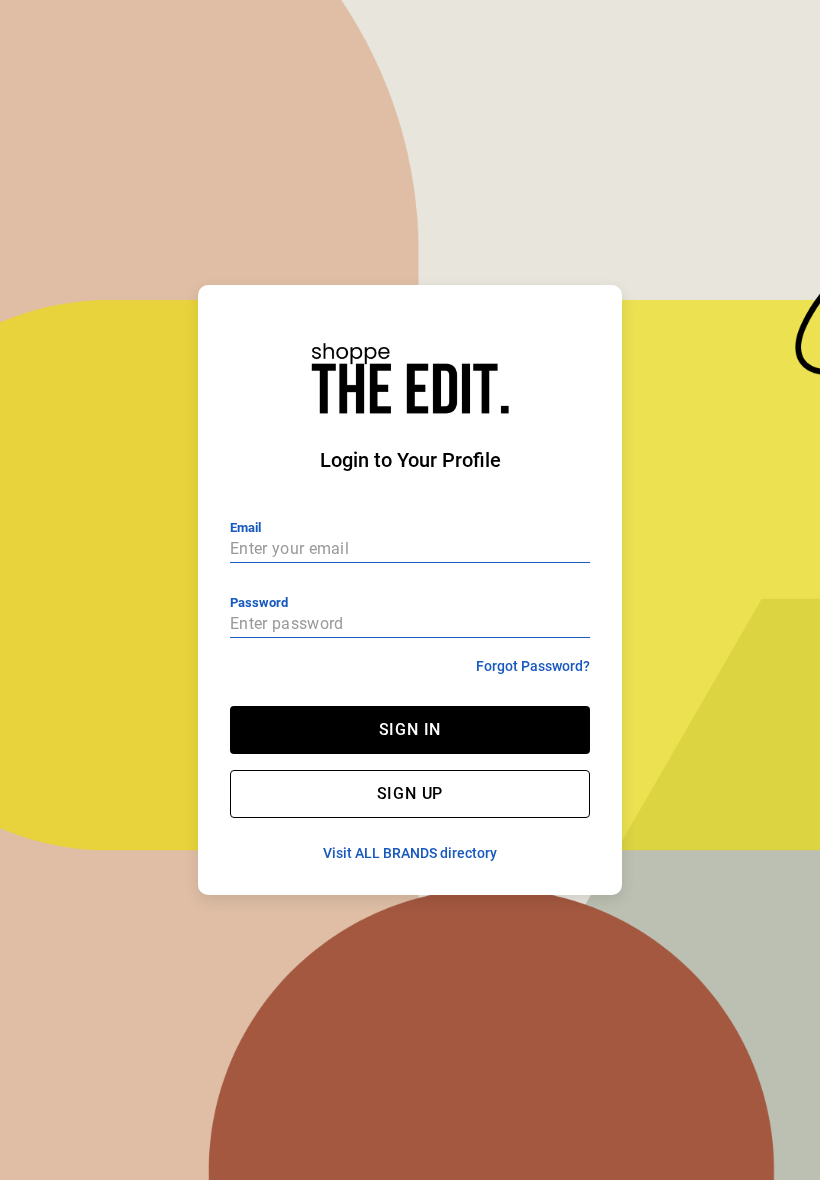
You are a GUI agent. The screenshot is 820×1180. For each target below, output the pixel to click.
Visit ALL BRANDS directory (410, 853)
